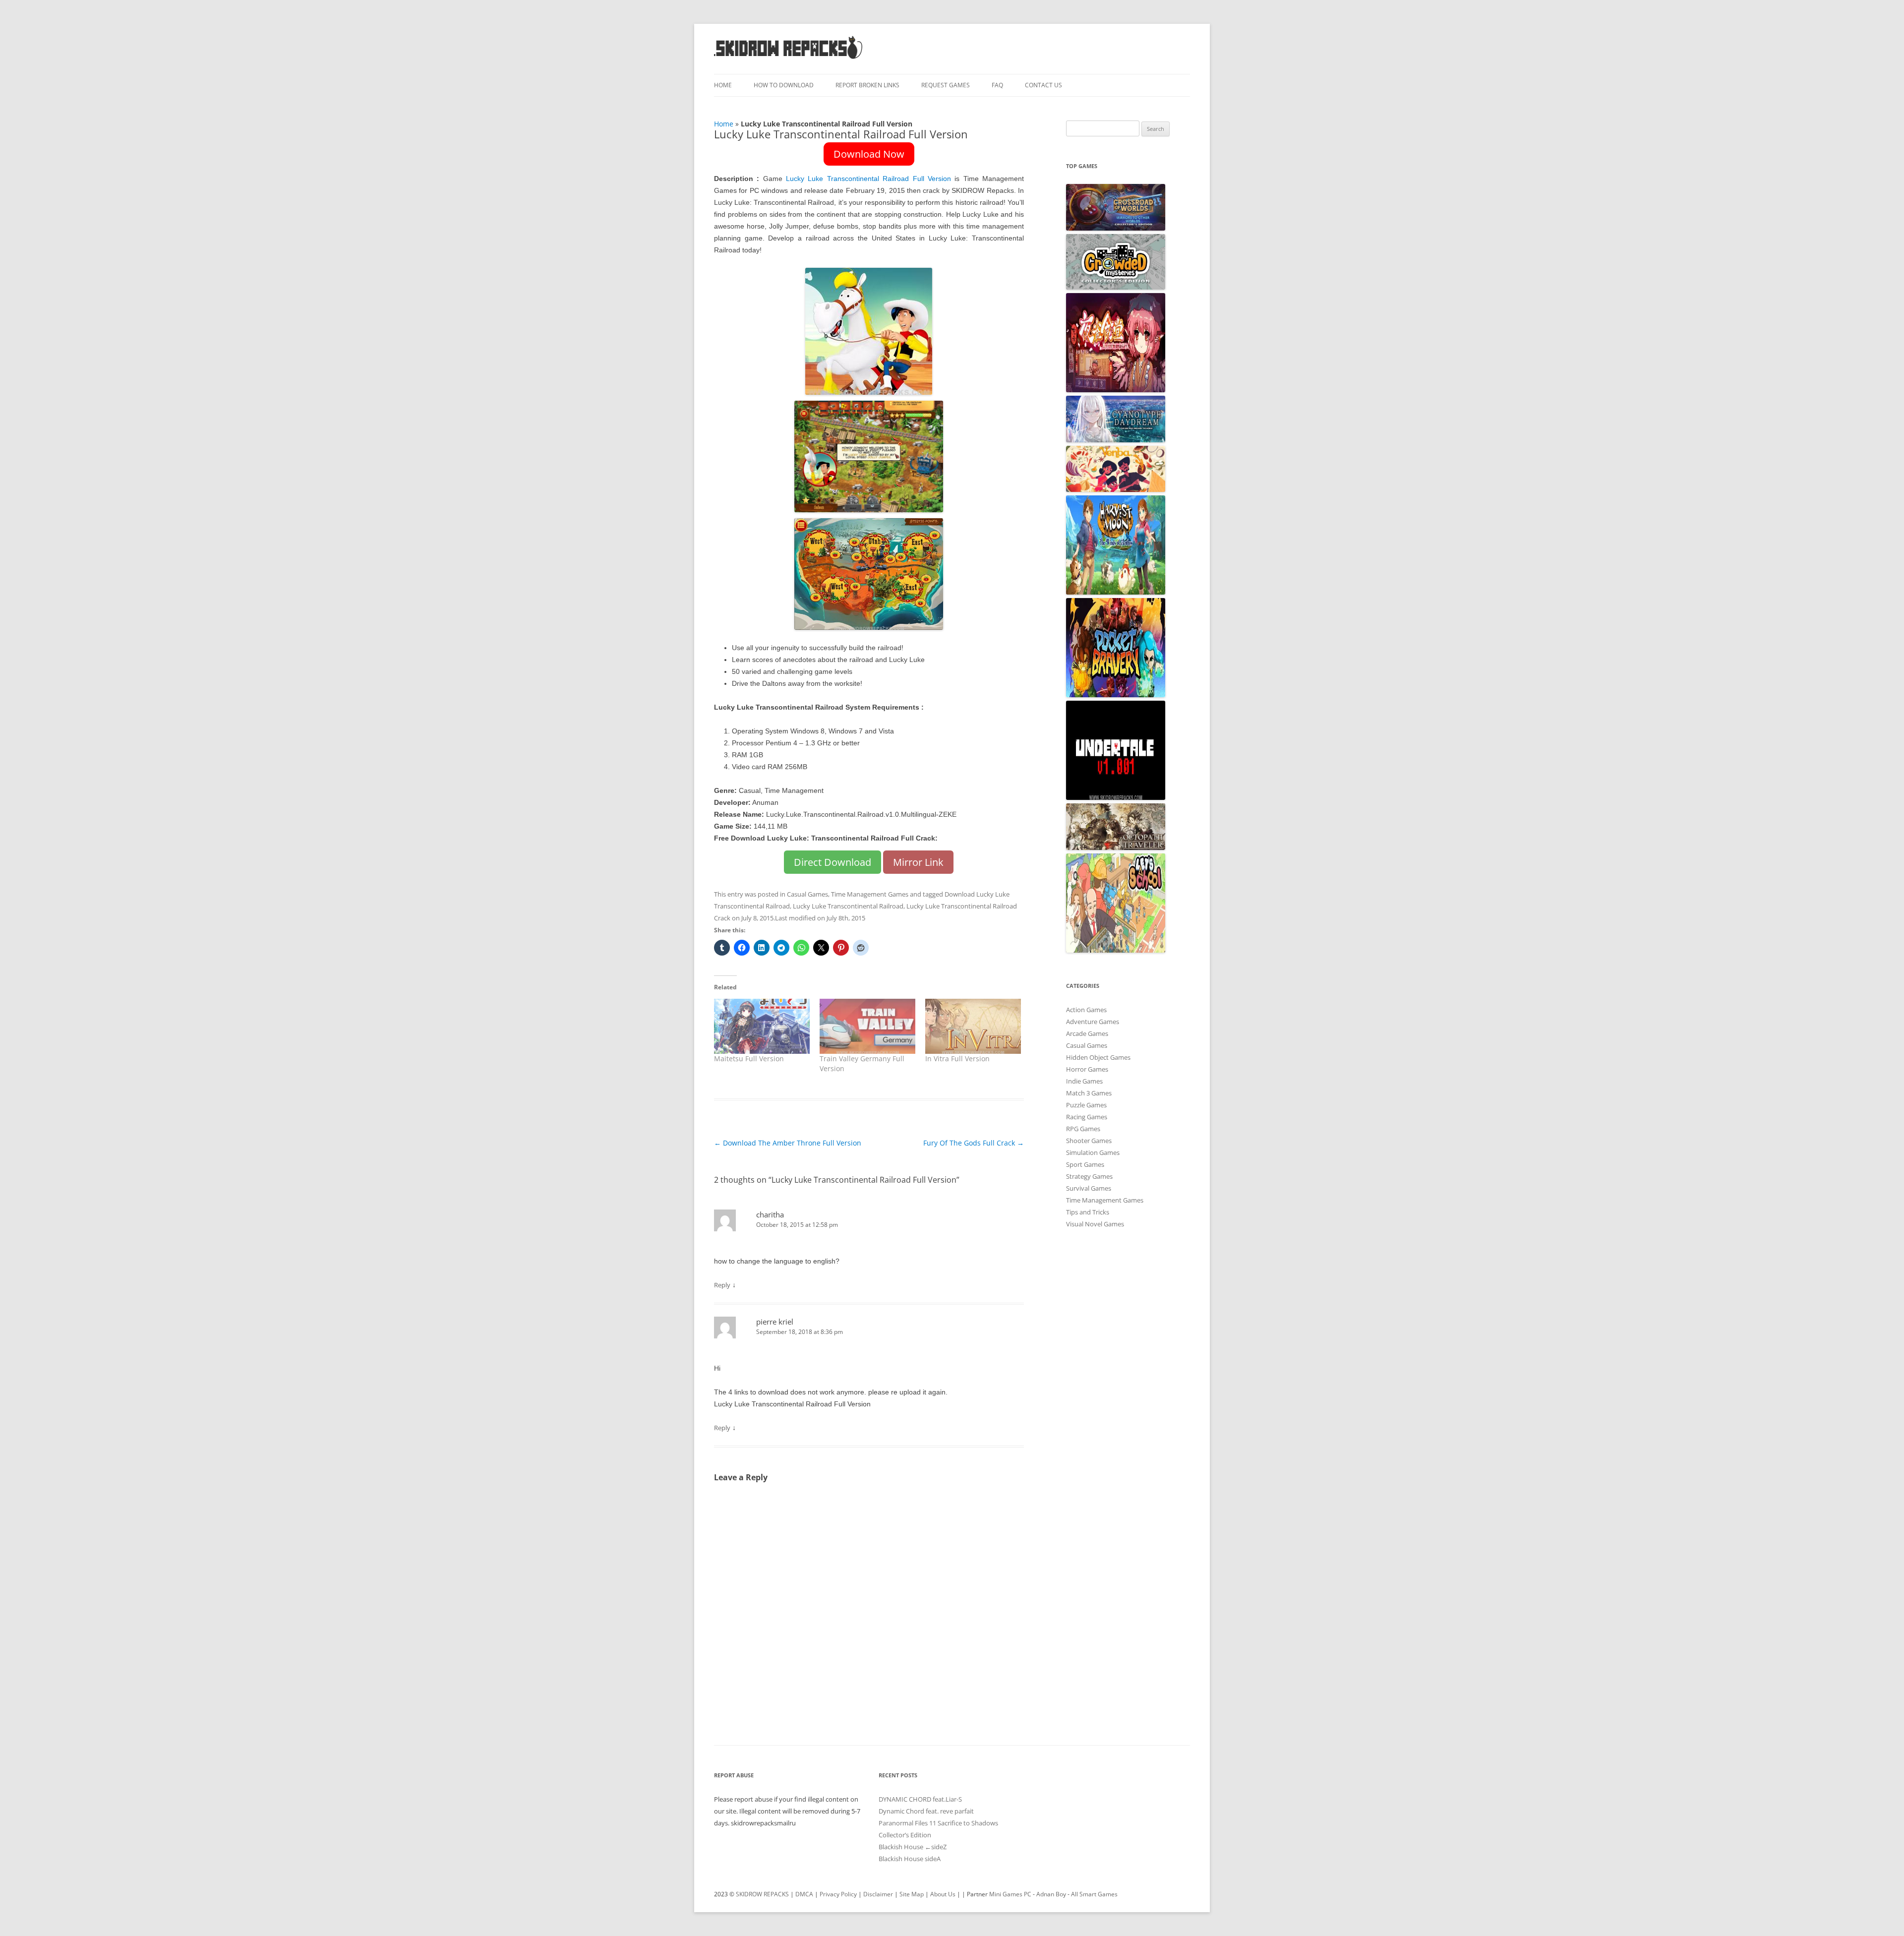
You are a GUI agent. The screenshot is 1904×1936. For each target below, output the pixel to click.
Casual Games (807, 894)
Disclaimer (878, 1894)
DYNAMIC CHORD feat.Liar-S (920, 1799)
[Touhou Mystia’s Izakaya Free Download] (1116, 390)
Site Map (912, 1894)
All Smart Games (1094, 1894)
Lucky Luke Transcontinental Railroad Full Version (868, 179)
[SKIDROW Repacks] (788, 58)
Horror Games (1087, 1069)
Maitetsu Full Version (749, 1059)
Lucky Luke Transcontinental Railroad (848, 906)
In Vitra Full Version (957, 1059)
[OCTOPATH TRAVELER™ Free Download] (1116, 847)
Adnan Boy (1051, 1894)
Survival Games (1089, 1188)
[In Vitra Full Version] (973, 1026)
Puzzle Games (1086, 1105)
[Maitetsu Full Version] (762, 1026)
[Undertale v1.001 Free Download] (1116, 797)
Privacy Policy (838, 1894)
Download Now (869, 154)
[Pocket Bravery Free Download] (1116, 695)
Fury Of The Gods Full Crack (974, 1143)
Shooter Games (1089, 1141)
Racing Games (1087, 1117)
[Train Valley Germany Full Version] (867, 1026)
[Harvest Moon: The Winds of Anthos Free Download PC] (1116, 592)
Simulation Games (1093, 1152)
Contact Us (1043, 85)
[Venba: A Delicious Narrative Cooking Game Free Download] (1116, 489)
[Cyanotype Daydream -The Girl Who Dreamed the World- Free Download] (1116, 440)
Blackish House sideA (910, 1859)
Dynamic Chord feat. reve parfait (926, 1811)
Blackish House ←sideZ (913, 1847)
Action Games (1086, 1010)
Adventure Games (1093, 1022)
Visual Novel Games (1095, 1224)
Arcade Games (1087, 1033)
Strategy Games (1089, 1176)
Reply (722, 1285)
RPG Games (1083, 1129)
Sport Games (1085, 1164)
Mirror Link (918, 862)
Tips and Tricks (1088, 1212)
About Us (943, 1894)
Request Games (946, 85)
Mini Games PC (1010, 1894)
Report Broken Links (867, 85)
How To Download (784, 85)
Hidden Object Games (1098, 1057)
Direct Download (833, 862)
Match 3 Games (1089, 1093)
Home (723, 85)
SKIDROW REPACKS (762, 1894)
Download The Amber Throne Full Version (788, 1143)
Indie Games (1084, 1081)
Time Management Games (870, 894)
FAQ (997, 85)
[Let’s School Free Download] (1116, 950)
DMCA (804, 1894)
